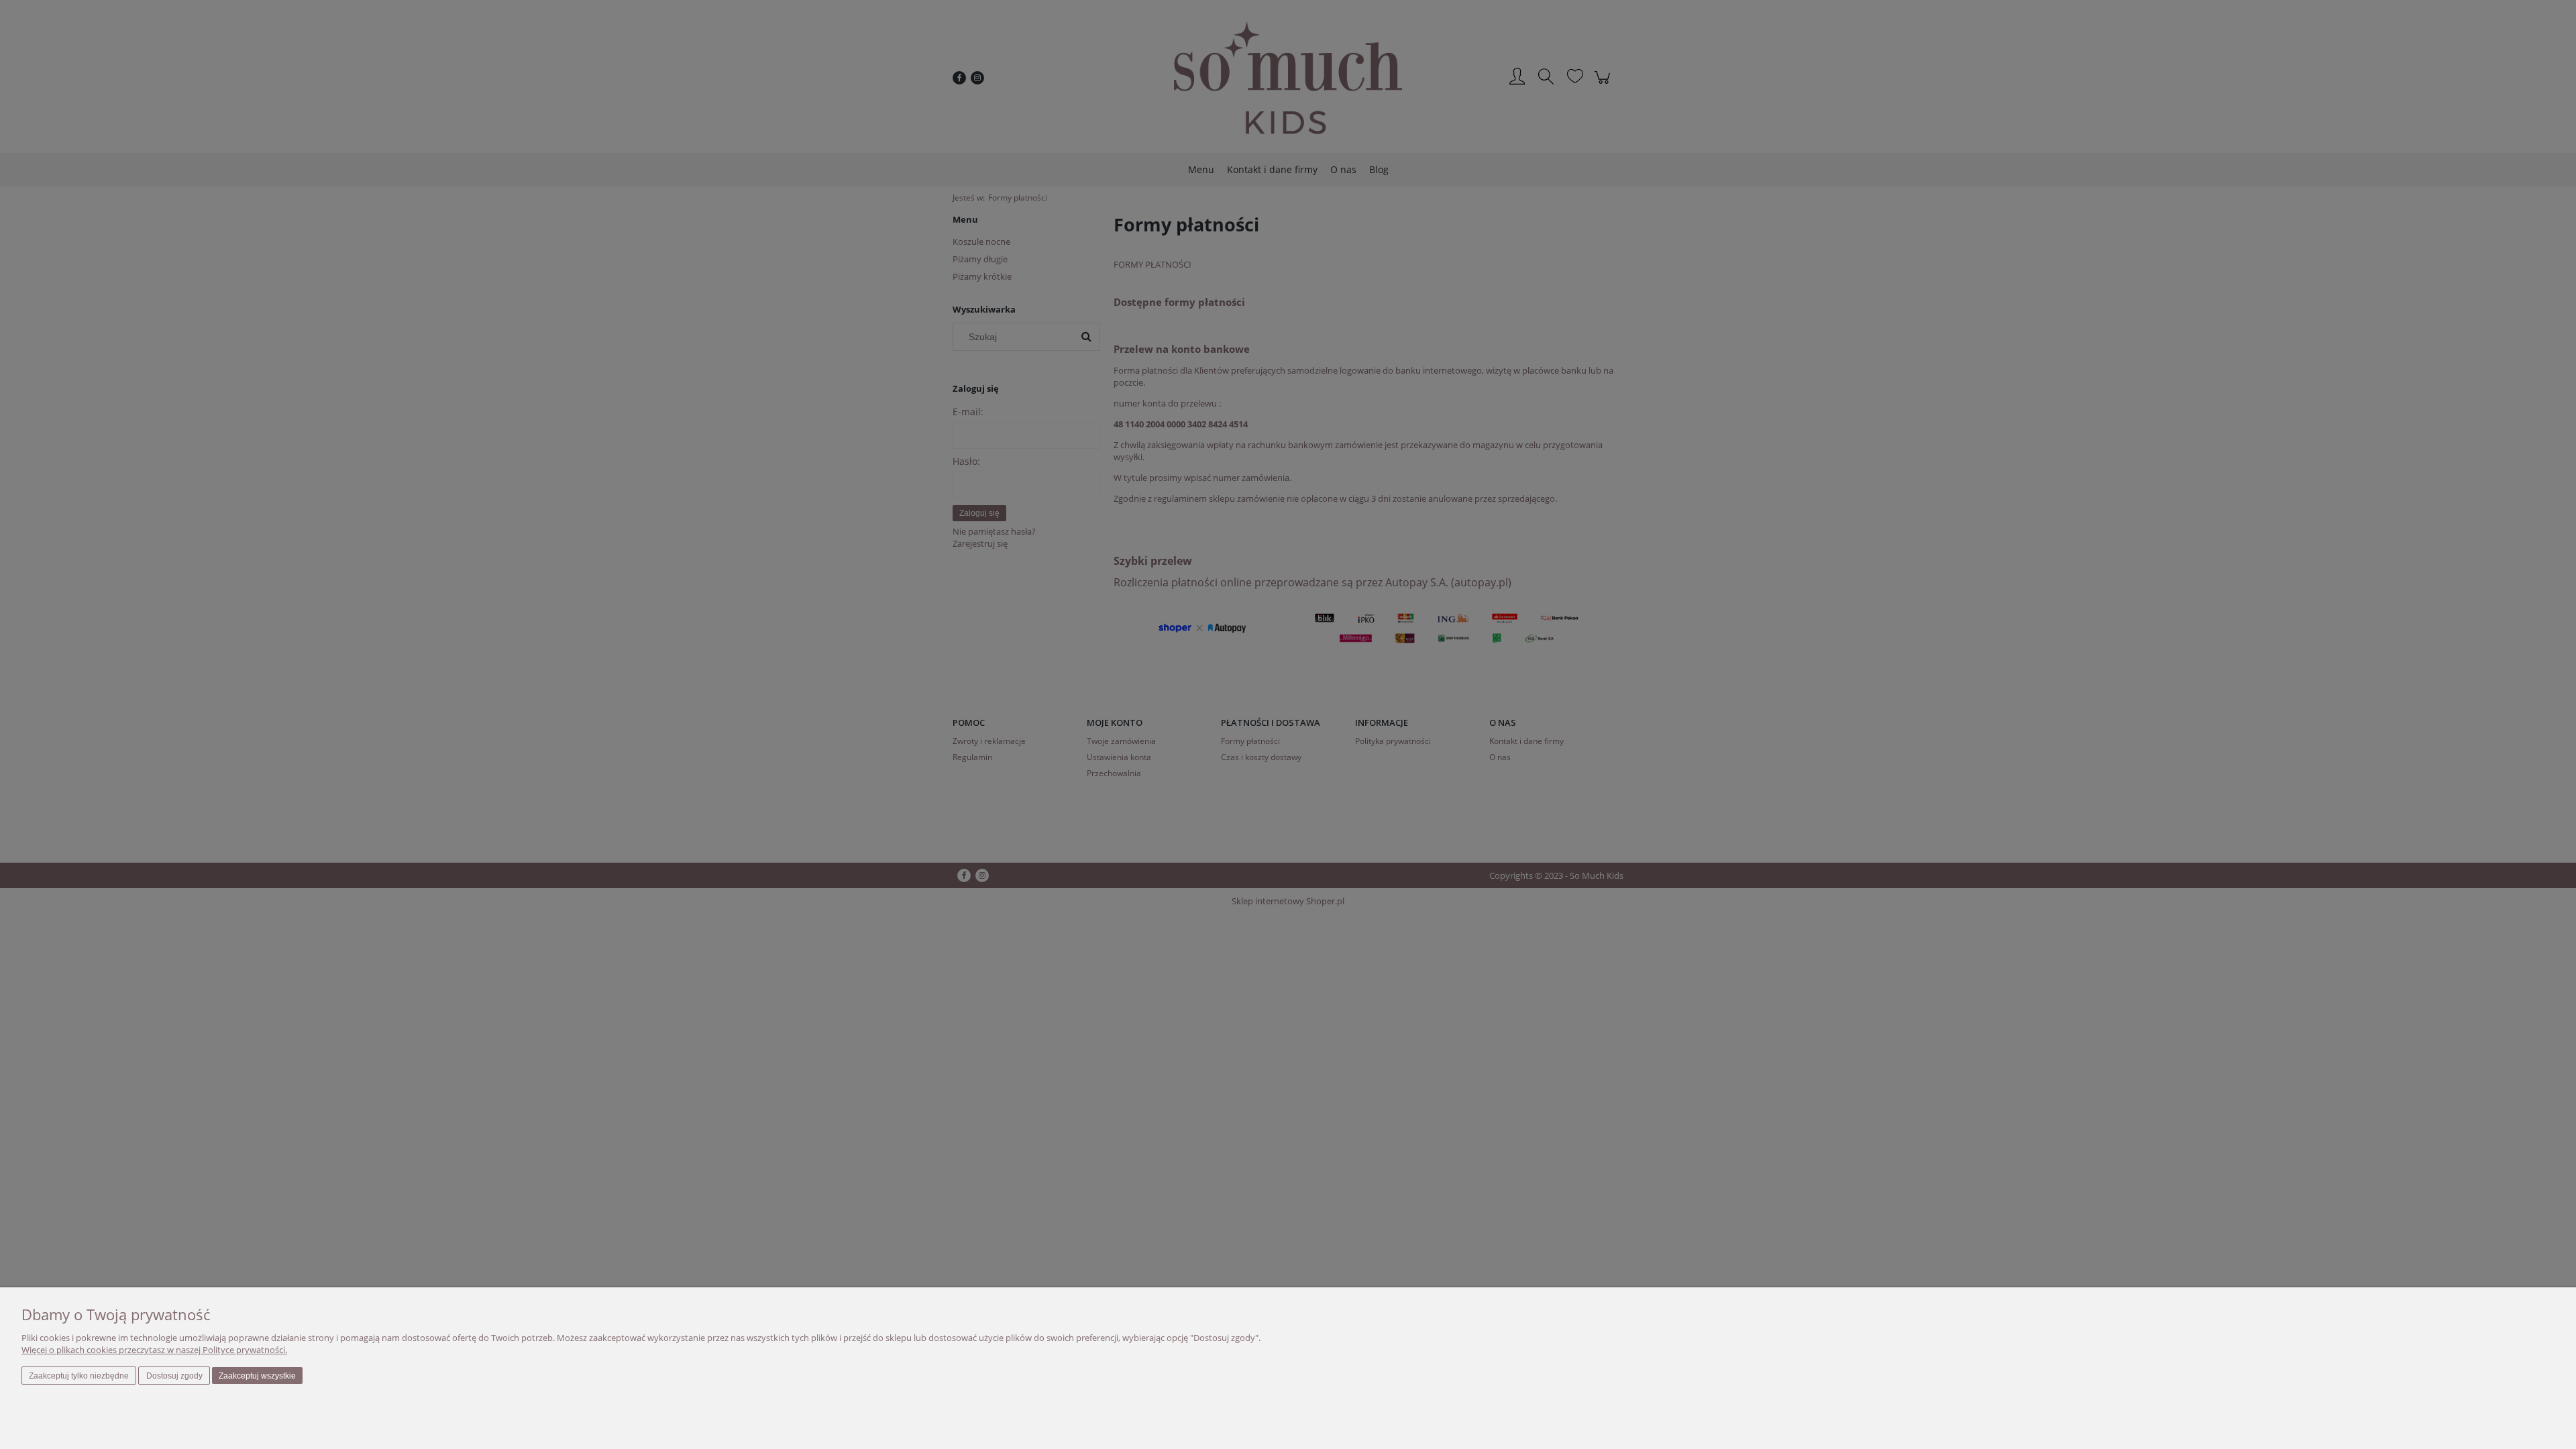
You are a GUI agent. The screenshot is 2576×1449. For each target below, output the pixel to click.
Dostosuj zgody (174, 1376)
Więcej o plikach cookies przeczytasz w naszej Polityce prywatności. (154, 1350)
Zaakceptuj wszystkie (257, 1376)
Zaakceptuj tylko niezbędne (79, 1376)
